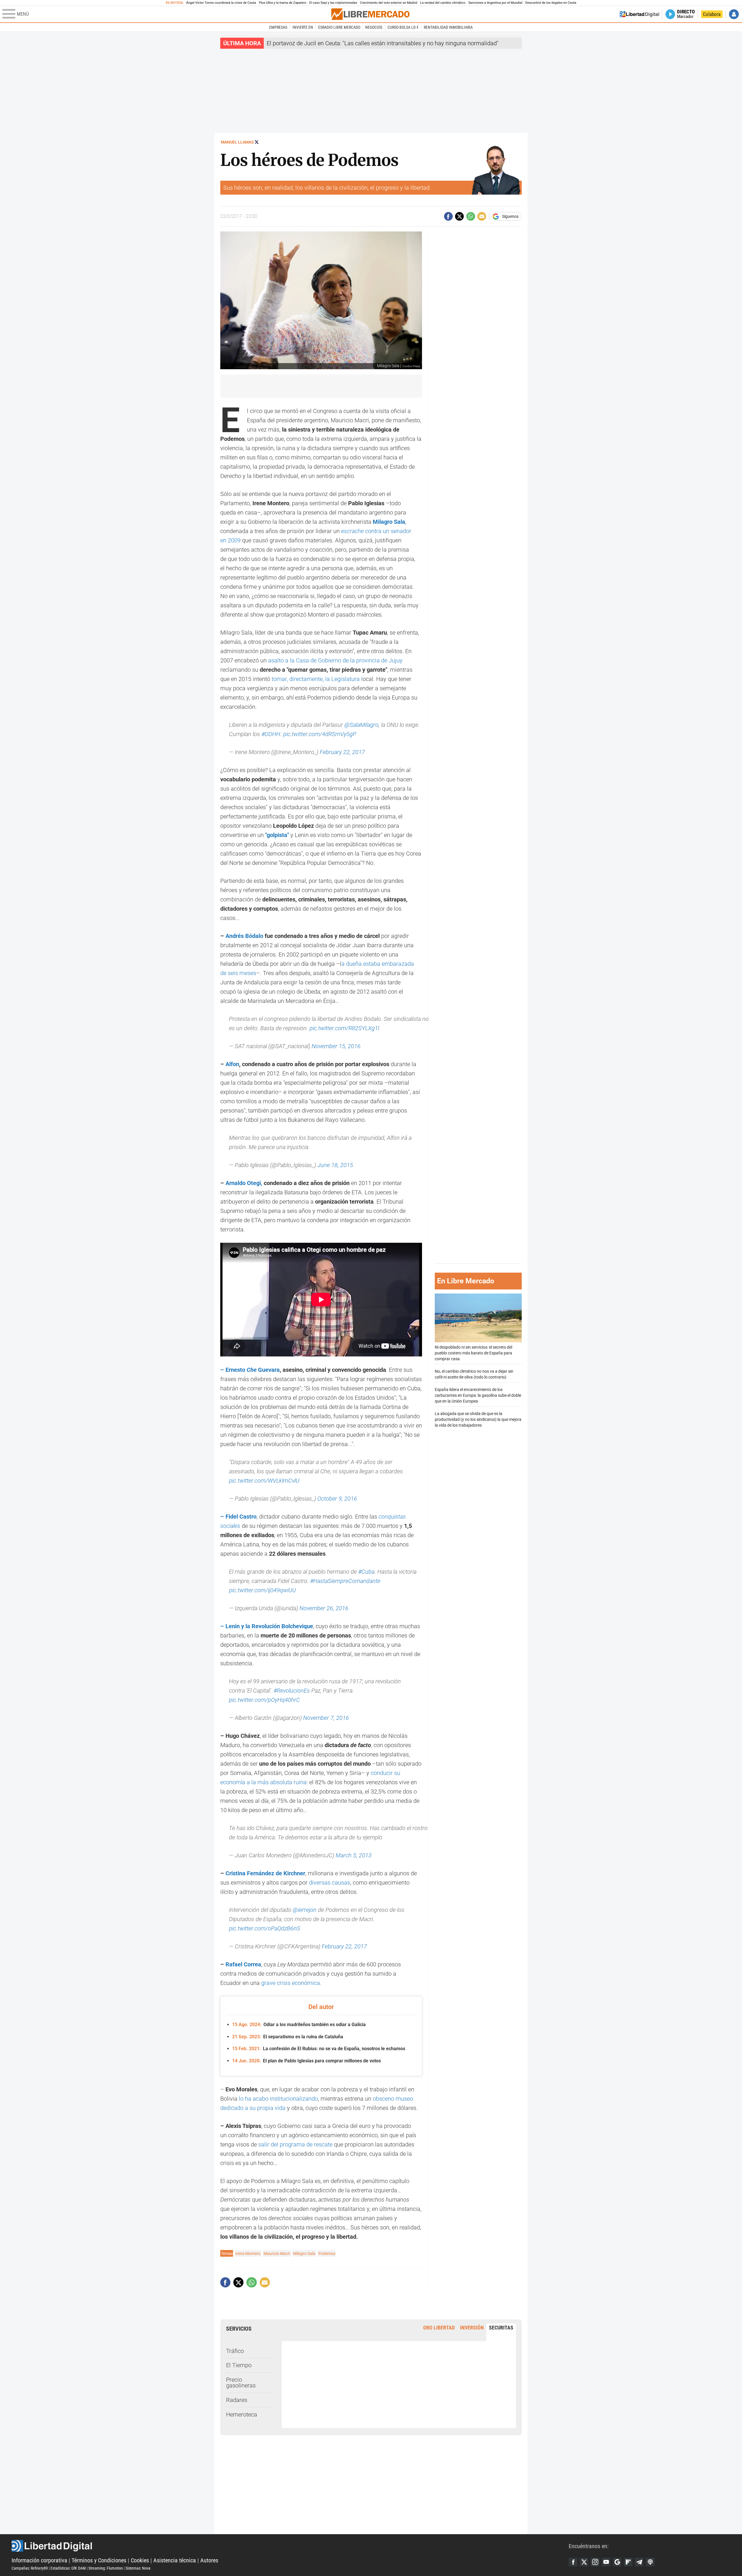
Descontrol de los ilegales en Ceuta (551, 3)
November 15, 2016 (336, 1046)
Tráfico (235, 2351)
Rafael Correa (243, 1964)
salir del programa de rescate (295, 2144)
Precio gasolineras (241, 2383)
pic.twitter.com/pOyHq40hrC (264, 1700)
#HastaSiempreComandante (345, 1581)
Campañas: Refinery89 (30, 2568)
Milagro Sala (389, 522)
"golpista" (277, 835)
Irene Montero (248, 2253)
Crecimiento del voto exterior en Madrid (389, 3)
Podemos (327, 2253)
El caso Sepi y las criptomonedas (333, 3)
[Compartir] (448, 216)
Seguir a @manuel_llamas (257, 142)
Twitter (584, 2562)
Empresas (278, 27)
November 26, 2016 (324, 1608)
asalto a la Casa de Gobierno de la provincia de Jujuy (335, 660)
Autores (209, 2560)
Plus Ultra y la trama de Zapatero (283, 3)
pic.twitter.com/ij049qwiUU (262, 1590)
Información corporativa (39, 2560)
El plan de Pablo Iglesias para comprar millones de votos (307, 2061)
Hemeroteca (242, 2414)
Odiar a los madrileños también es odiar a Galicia (299, 2025)
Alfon (232, 1064)
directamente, (307, 679)
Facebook (573, 2562)
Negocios (374, 27)
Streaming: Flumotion (106, 2568)
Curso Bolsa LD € (403, 27)
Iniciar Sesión (734, 14)
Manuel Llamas (237, 142)
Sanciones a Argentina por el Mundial (495, 3)
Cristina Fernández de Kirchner (265, 1873)
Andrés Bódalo (244, 936)
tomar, (280, 679)
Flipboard (628, 2562)
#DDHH (271, 734)
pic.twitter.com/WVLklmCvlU (264, 1481)
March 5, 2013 (354, 1855)
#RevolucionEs (292, 1691)
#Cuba (366, 1572)
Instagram (595, 2562)
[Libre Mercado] (370, 14)
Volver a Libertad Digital (639, 14)
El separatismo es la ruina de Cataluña (288, 2037)
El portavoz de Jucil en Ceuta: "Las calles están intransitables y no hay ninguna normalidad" (383, 43)
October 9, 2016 (337, 1499)
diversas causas (330, 1883)
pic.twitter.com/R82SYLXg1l (344, 1028)
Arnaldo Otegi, (244, 1183)
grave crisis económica (291, 1983)
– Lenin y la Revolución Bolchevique (267, 1626)
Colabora (712, 14)
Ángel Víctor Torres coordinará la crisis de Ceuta (221, 3)
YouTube (606, 2562)
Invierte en (303, 27)
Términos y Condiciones (99, 2560)
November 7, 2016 (326, 1718)
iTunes (650, 2562)
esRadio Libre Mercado (339, 27)
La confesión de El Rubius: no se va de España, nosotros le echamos (319, 2049)
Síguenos (510, 216)
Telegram (639, 2562)
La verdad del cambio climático (443, 3)
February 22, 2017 (342, 752)
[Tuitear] (459, 216)
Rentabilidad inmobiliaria (448, 27)
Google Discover (617, 2562)
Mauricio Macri (277, 2253)
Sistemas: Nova (138, 2568)
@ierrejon (305, 1910)
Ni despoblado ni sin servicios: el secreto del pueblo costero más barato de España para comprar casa (473, 1353)
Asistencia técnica (175, 2560)
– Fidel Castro (238, 1517)
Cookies (140, 2560)
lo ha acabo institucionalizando (278, 2099)
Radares (237, 2400)
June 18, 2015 (335, 1165)
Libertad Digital (290, 2546)
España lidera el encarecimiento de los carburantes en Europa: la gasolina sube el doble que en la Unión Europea (478, 1395)
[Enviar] (471, 216)
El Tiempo (239, 2365)
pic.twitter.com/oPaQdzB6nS (265, 1928)
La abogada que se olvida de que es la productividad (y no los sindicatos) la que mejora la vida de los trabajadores (478, 1419)
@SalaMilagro (361, 725)
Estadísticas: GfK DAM (68, 2568)
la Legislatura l (344, 679)
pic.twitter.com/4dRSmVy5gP (320, 734)
